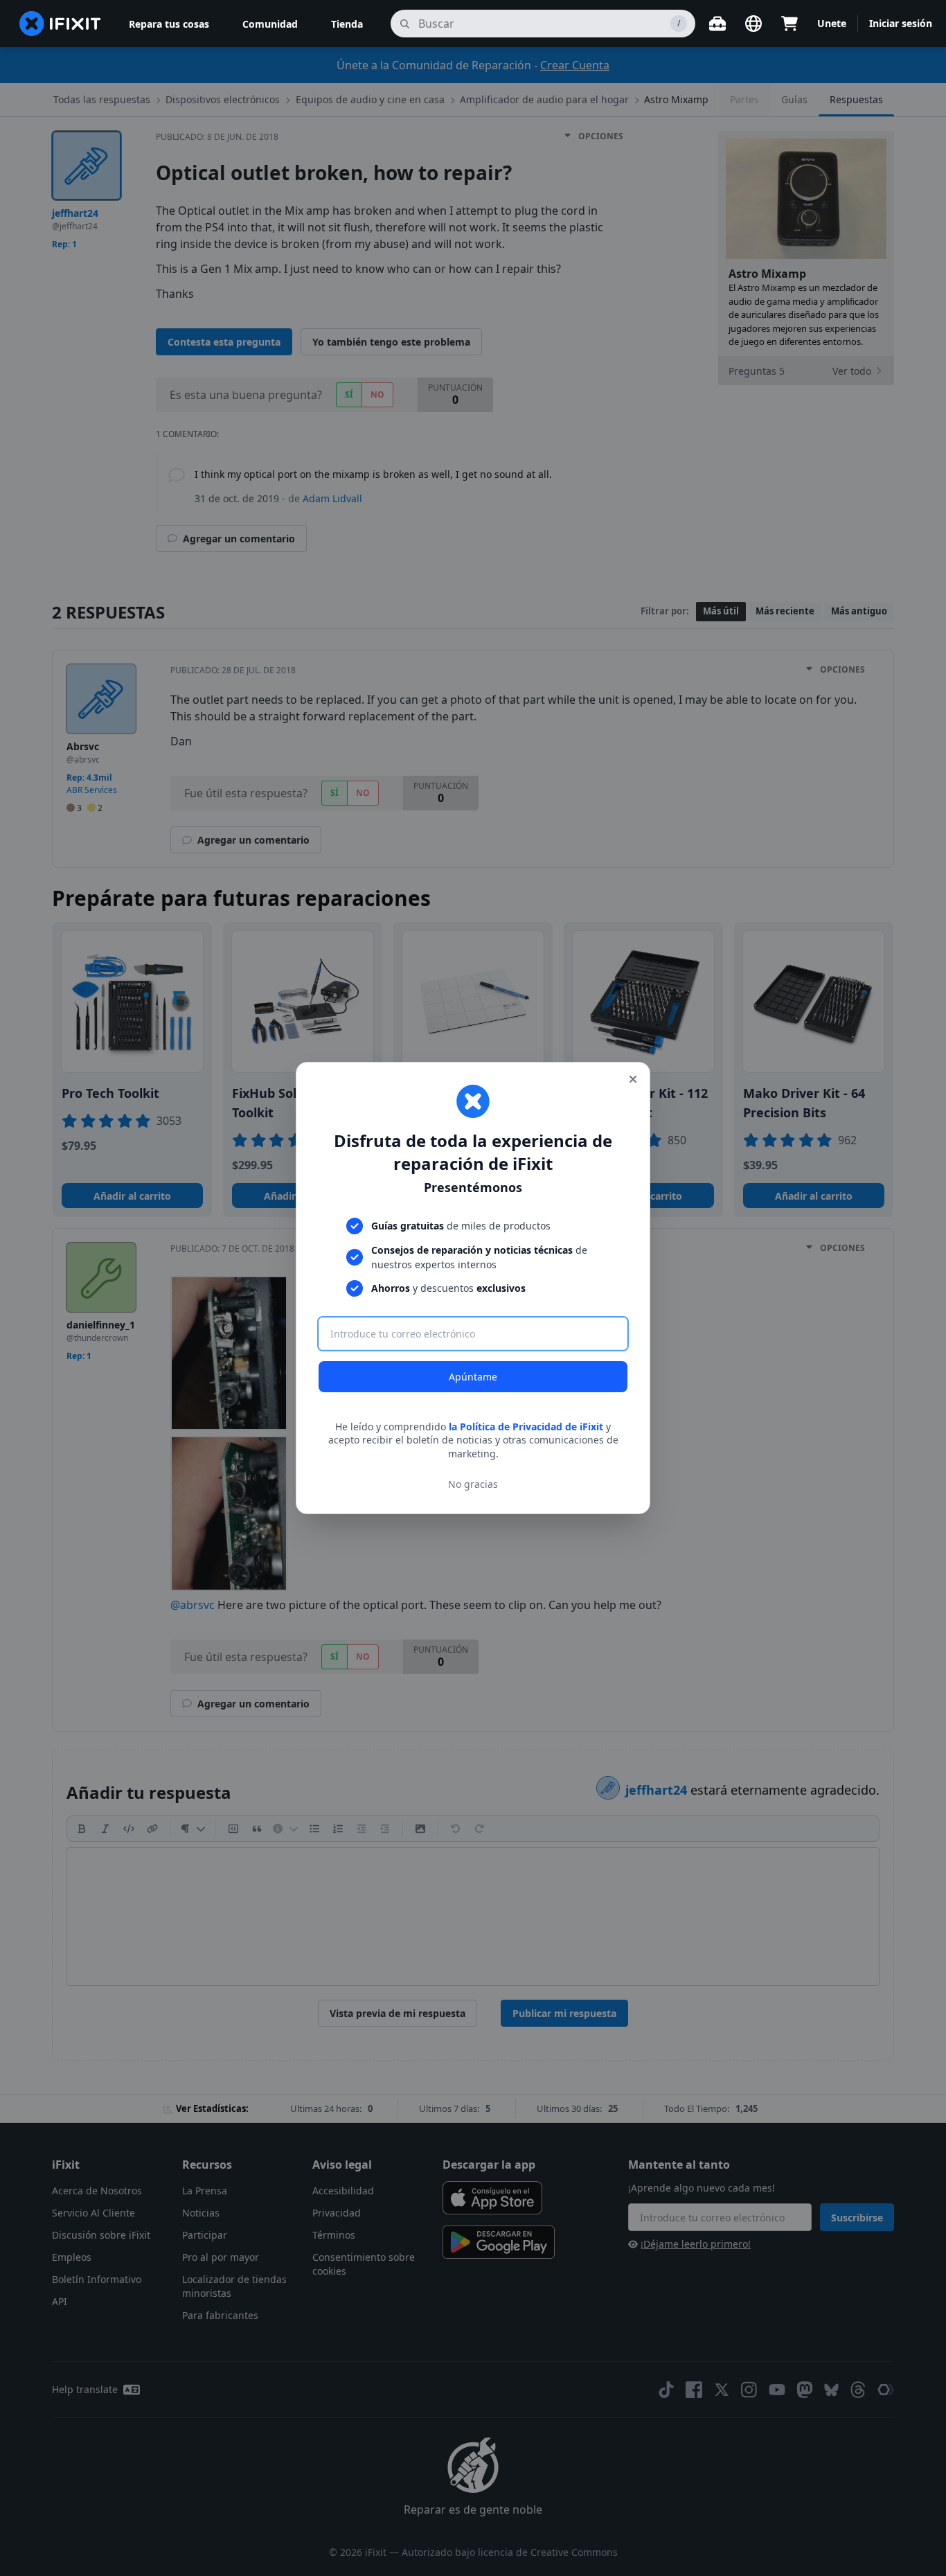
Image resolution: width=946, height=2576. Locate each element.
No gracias (473, 1484)
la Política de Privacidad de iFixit (526, 1427)
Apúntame (473, 1377)
